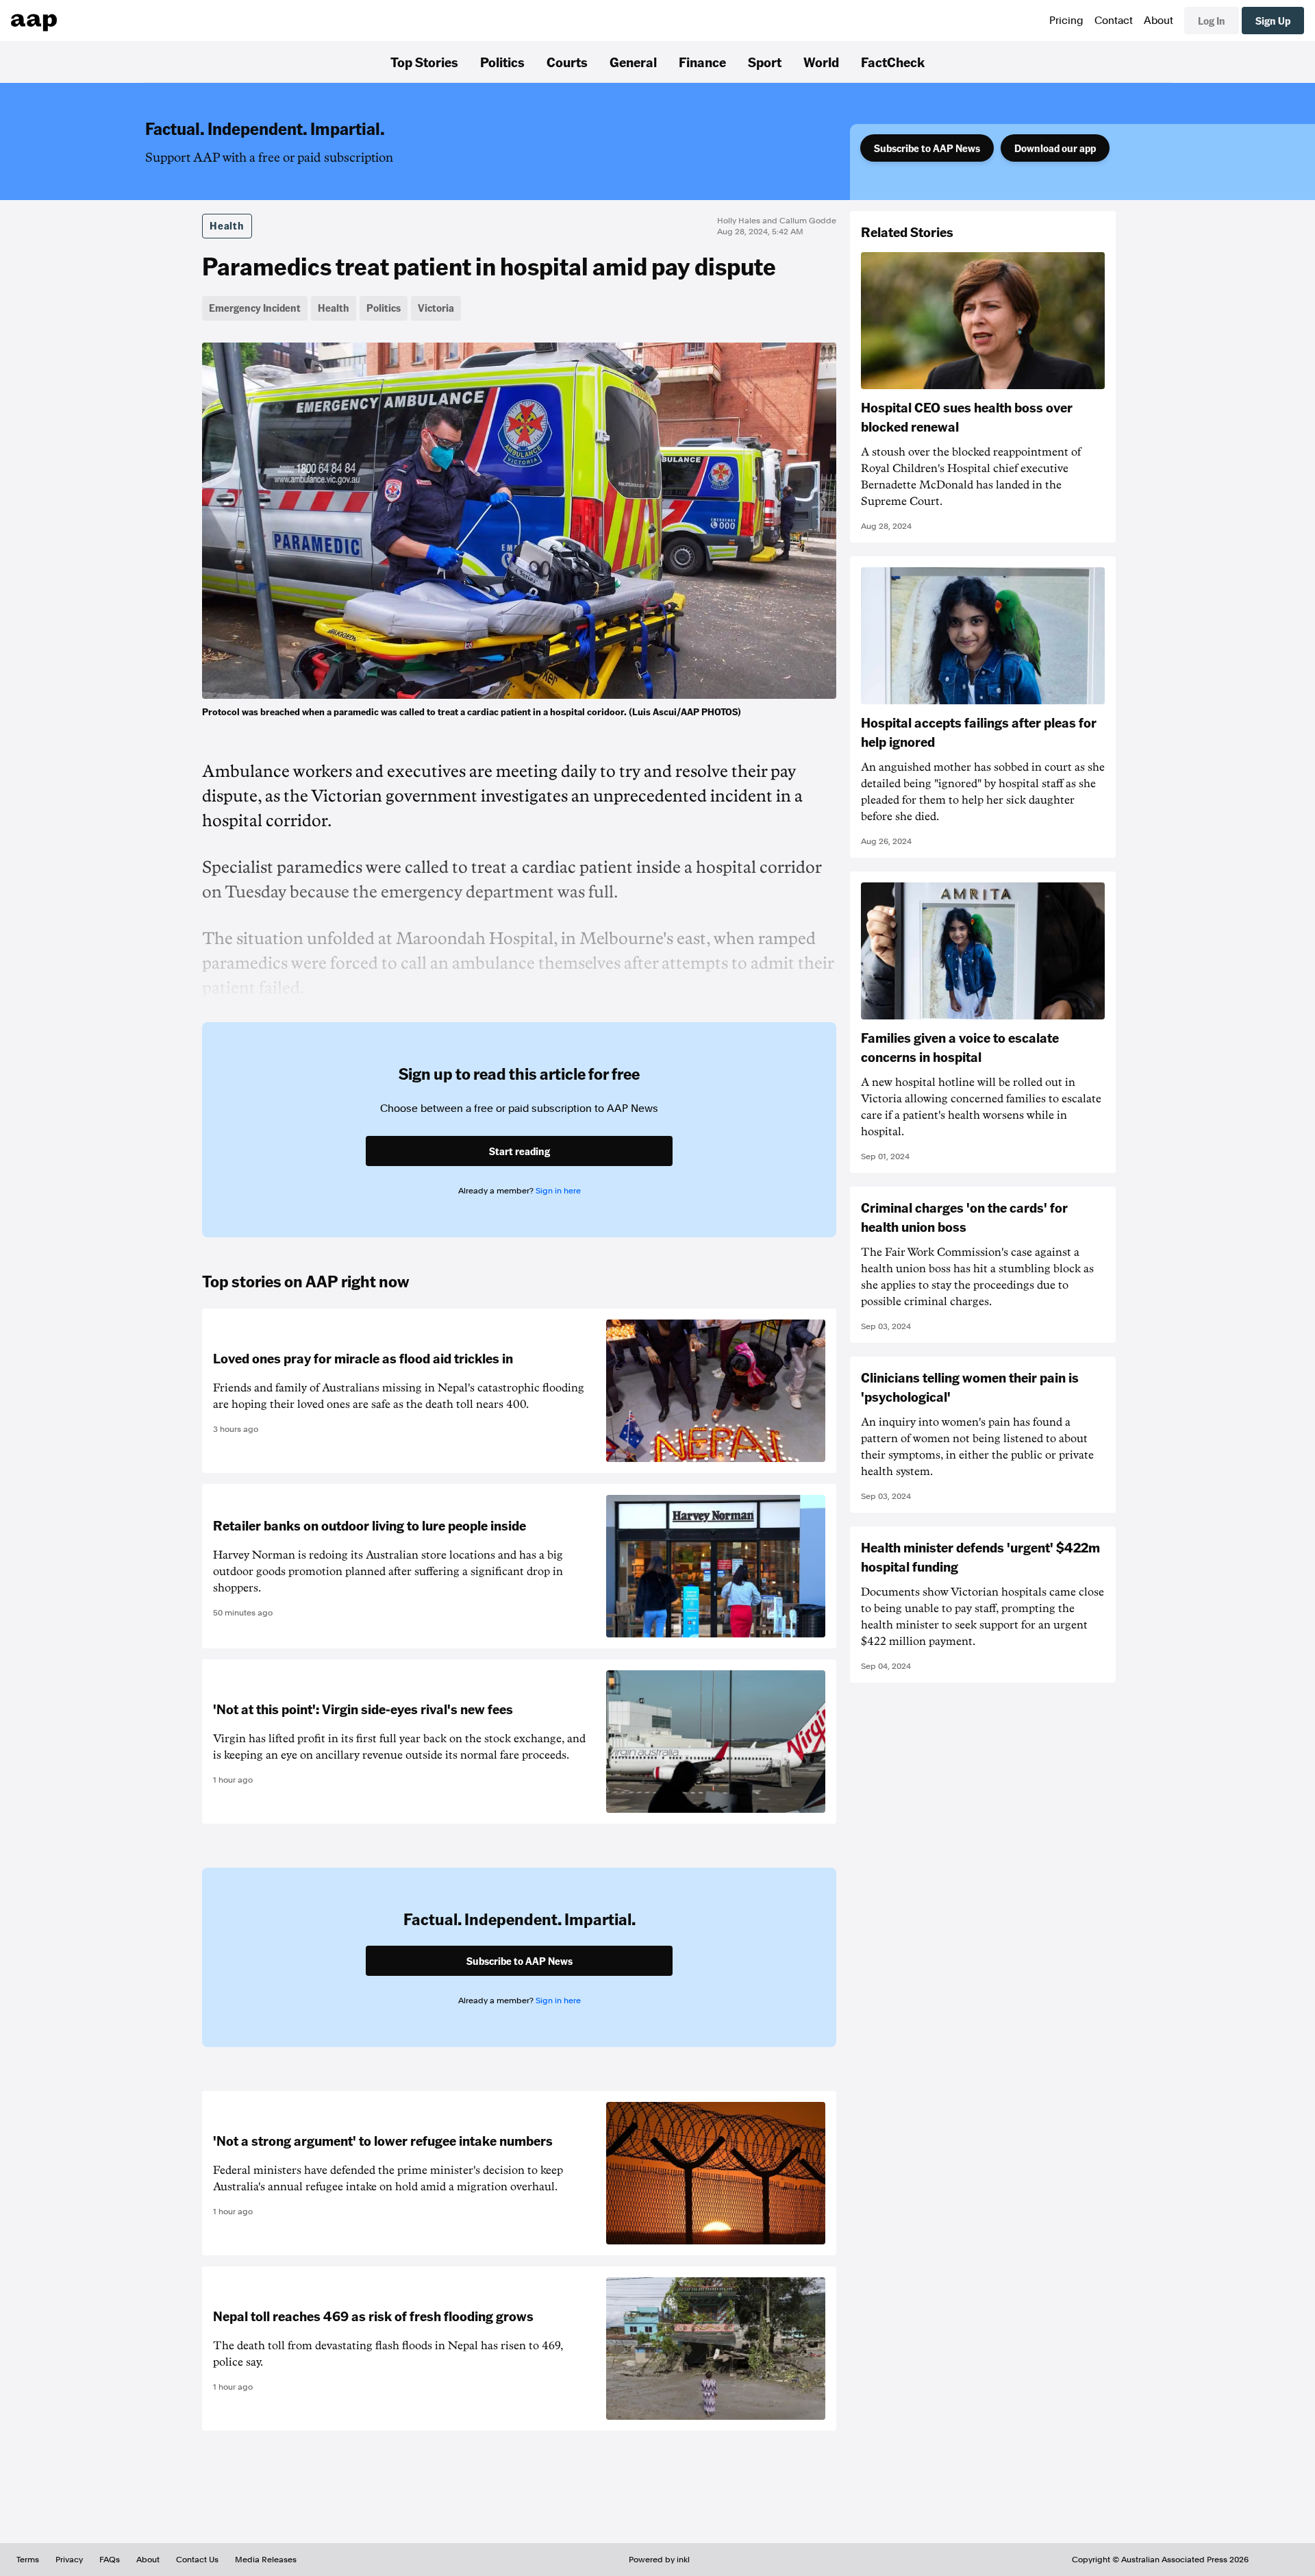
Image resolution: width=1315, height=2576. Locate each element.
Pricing (1066, 21)
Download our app (1055, 148)
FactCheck (893, 62)
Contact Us (197, 2560)
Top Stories (424, 62)
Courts (567, 62)
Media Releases (266, 2560)
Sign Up (1273, 21)
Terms (28, 2560)
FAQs (110, 2560)
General (633, 62)
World (821, 62)
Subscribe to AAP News (927, 148)
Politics (502, 62)
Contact (1114, 21)
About (1159, 21)
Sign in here (558, 1191)
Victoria (436, 308)
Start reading (519, 1151)
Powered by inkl (659, 2560)
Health (227, 225)
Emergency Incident (255, 308)
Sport (765, 62)
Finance (702, 62)
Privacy (69, 2560)
